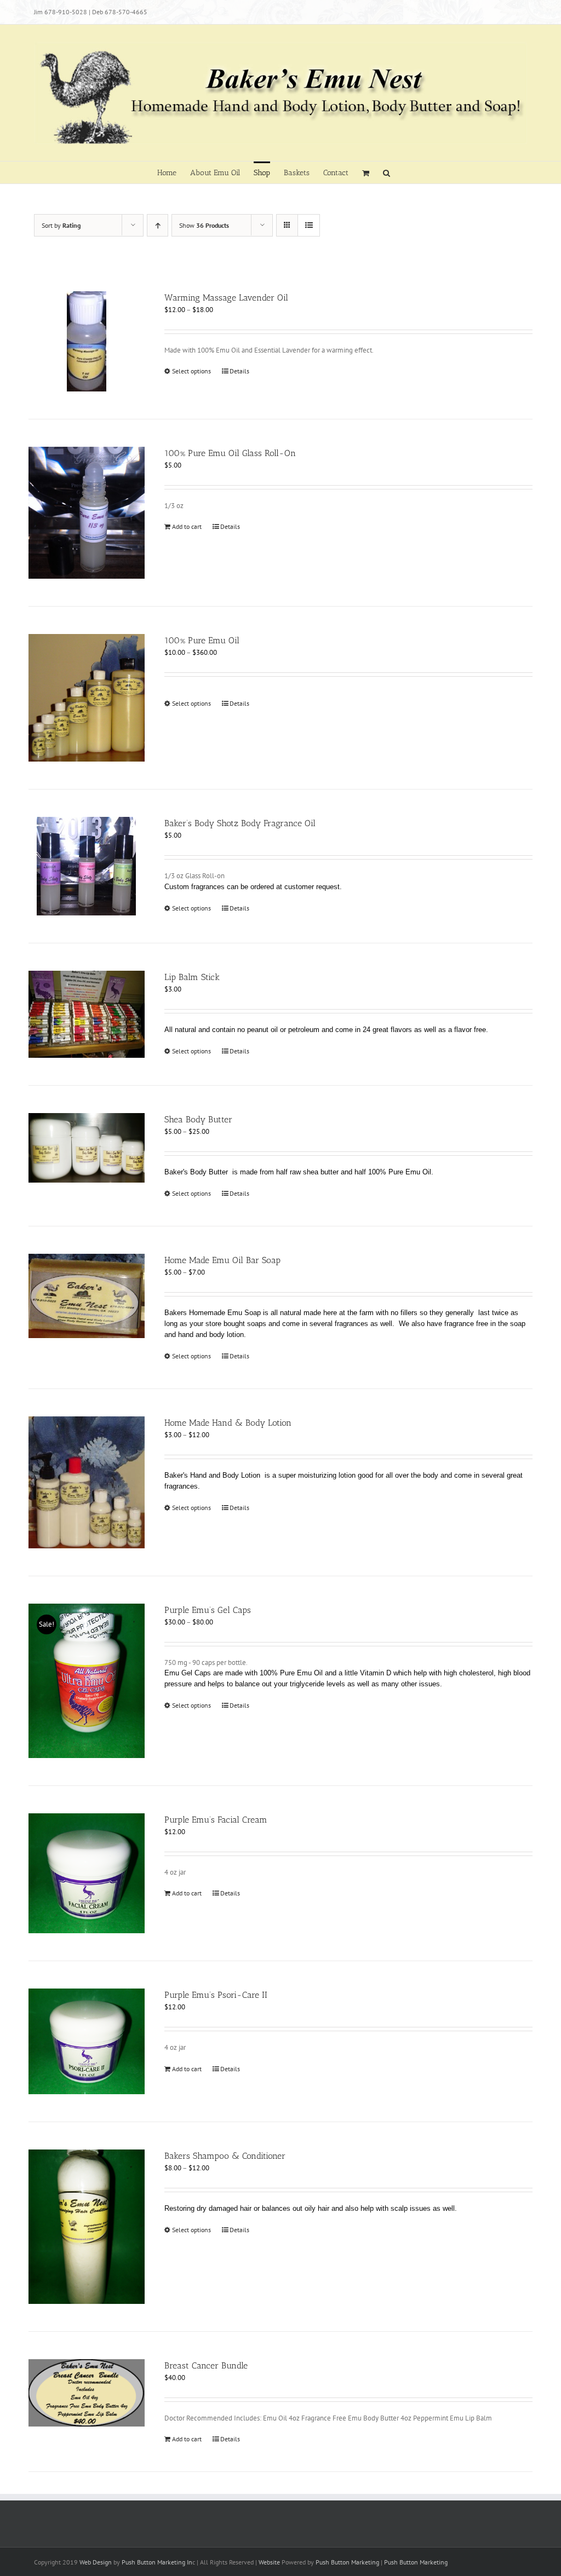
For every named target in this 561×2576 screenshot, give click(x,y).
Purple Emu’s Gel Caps (208, 1610)
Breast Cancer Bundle (206, 2365)
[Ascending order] (158, 225)
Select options (191, 371)
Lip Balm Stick (192, 977)
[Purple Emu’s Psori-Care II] (87, 2041)
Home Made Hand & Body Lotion (228, 1423)
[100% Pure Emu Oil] (87, 698)
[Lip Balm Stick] (87, 1014)
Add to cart (187, 526)
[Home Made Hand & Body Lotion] (87, 1482)
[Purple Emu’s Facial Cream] (87, 1873)
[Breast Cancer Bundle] (87, 2393)
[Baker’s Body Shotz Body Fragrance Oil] (87, 866)
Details (239, 371)
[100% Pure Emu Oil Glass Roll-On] (87, 513)
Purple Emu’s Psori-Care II (216, 1995)
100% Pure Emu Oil (202, 640)
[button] (387, 172)
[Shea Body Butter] (87, 1148)
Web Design (96, 2562)
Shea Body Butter (198, 1119)
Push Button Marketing (347, 2562)
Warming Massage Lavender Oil (226, 298)
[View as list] (309, 225)
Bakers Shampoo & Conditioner (225, 2156)
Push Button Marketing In (157, 2562)
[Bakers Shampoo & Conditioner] (87, 2227)
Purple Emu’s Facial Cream (216, 1820)
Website (269, 2562)
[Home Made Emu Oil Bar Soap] (87, 1296)
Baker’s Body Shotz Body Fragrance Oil (240, 823)
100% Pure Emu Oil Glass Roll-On (230, 453)
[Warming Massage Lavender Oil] (87, 341)
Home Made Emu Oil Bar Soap (222, 1260)
